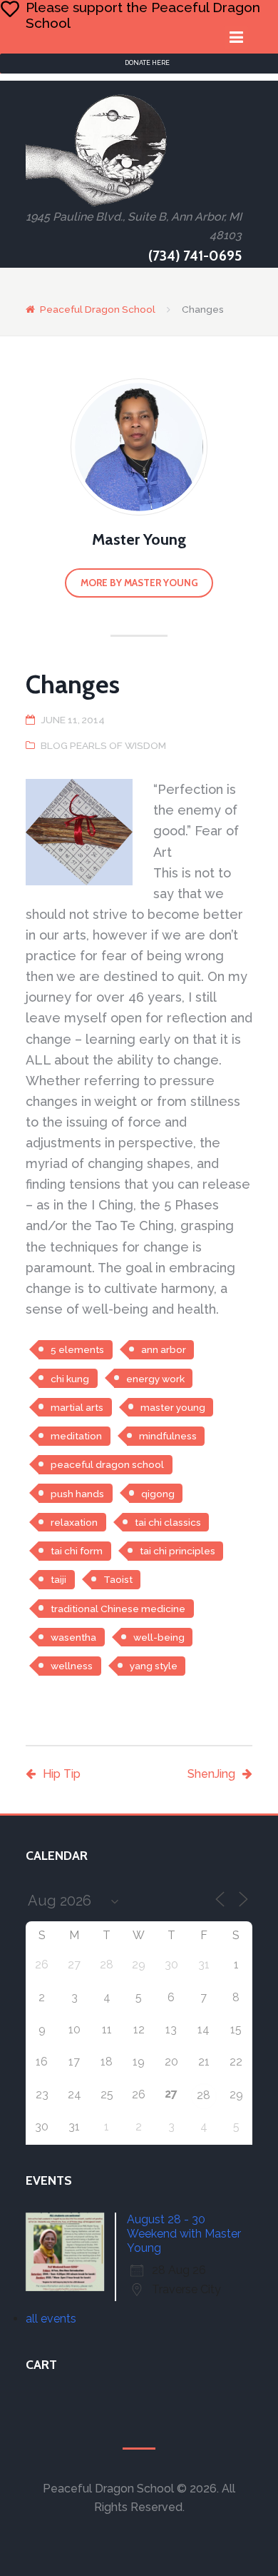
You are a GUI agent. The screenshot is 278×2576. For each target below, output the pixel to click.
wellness (72, 1666)
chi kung (70, 1379)
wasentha (73, 1637)
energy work (155, 1379)
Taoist (118, 1579)
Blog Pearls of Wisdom (103, 745)
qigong (158, 1494)
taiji (58, 1579)
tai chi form (77, 1551)
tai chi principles (177, 1551)
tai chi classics (168, 1522)
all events (51, 2319)
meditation (76, 1436)
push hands (77, 1494)
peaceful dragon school (107, 1464)
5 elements (77, 1349)
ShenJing (211, 1774)
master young (173, 1407)
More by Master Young (139, 583)
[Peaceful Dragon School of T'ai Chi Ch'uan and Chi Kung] (97, 150)
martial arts (77, 1407)
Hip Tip (62, 1774)
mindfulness (168, 1436)
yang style (154, 1666)
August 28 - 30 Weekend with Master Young (184, 2234)
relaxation (74, 1522)
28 (204, 2095)
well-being (159, 1637)
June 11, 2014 (73, 720)
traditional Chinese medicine (118, 1609)
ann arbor (164, 1349)
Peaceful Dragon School (98, 309)
